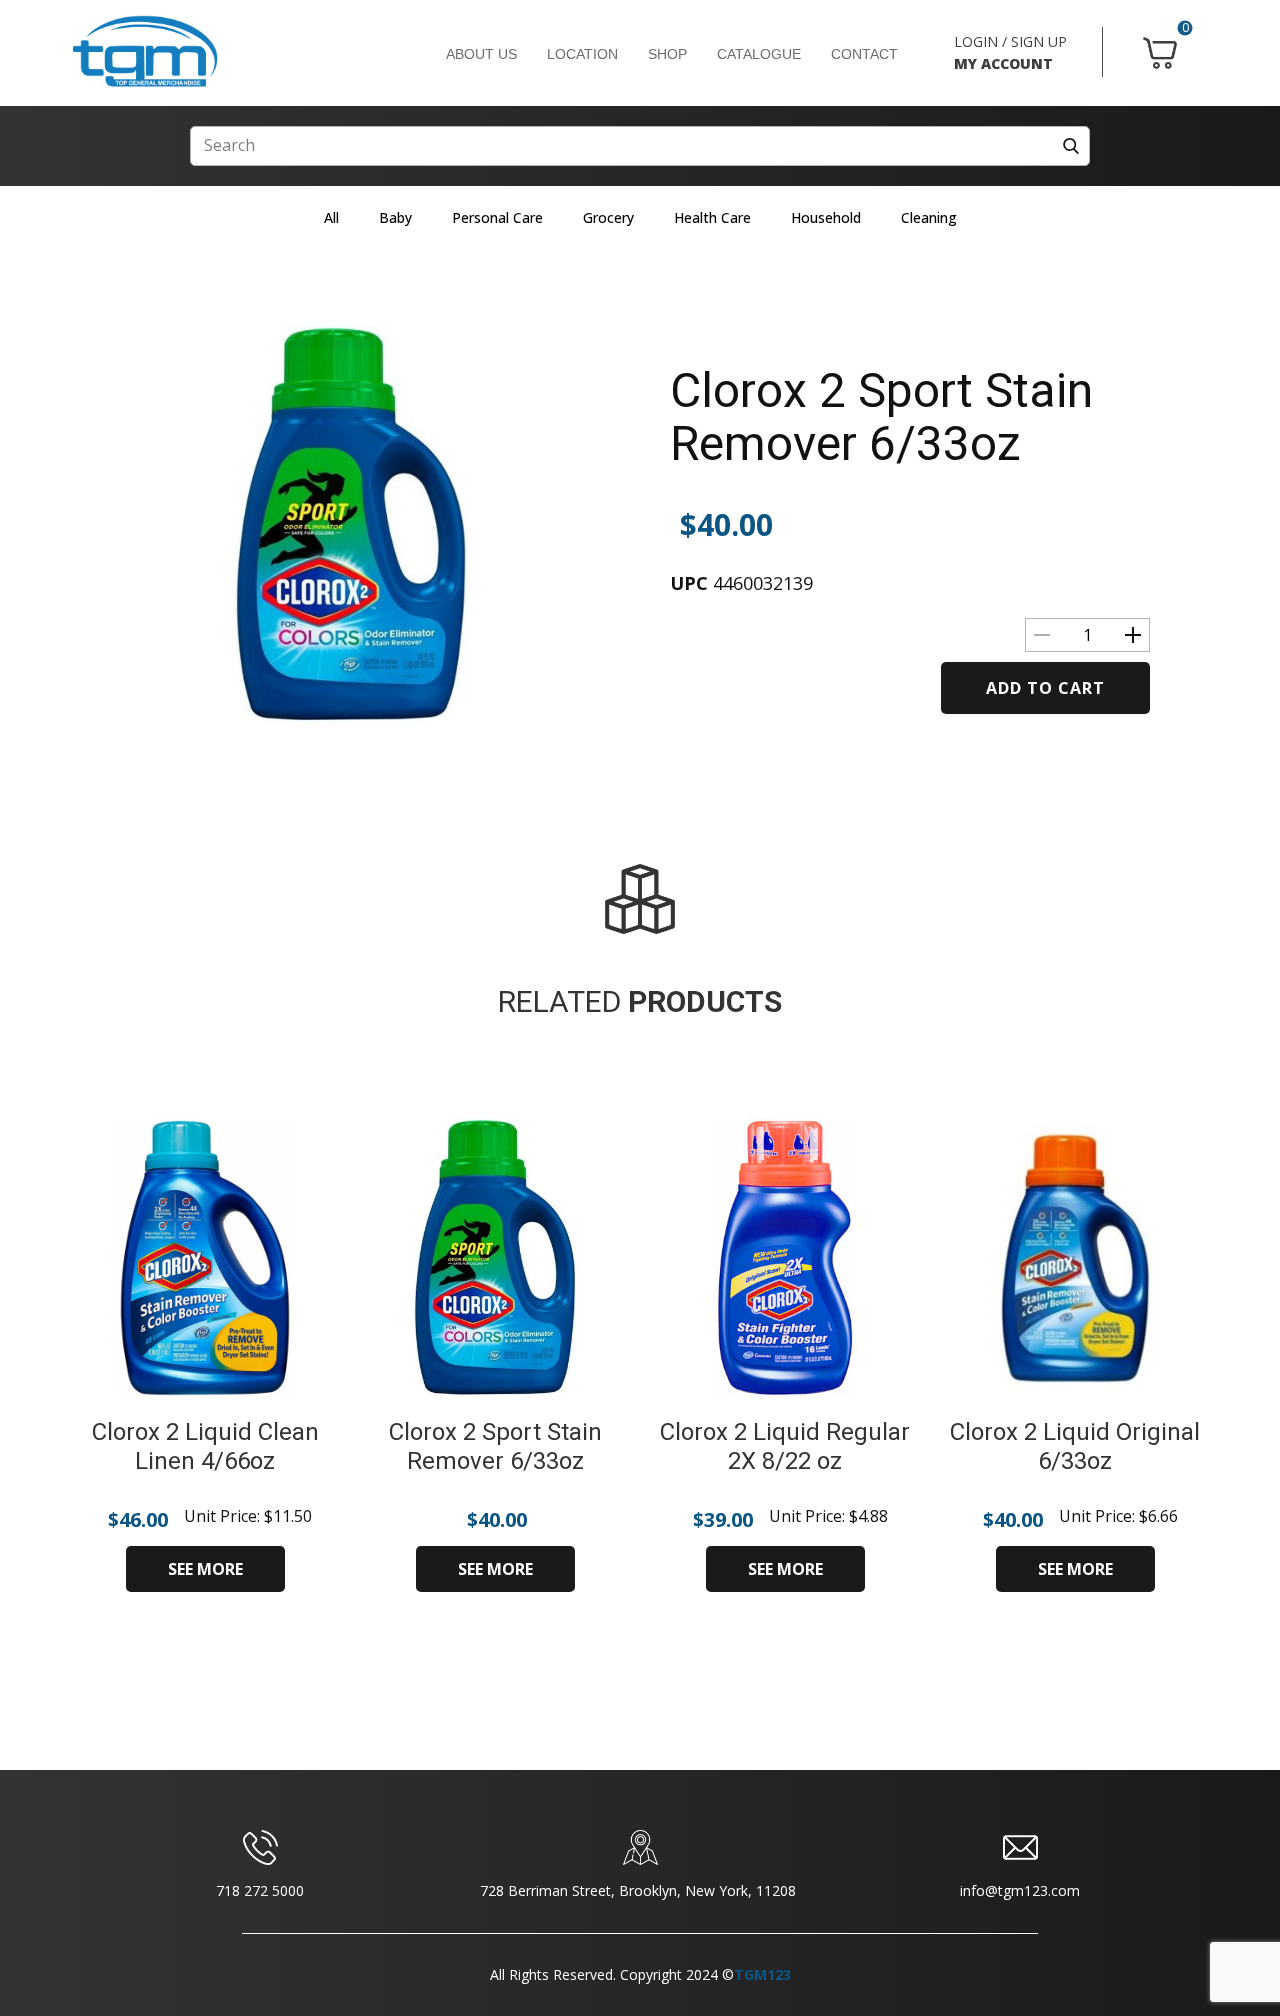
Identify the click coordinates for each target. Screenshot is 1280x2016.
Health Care (712, 217)
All (331, 217)
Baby (395, 217)
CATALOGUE (759, 54)
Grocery (608, 217)
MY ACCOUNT (1003, 63)
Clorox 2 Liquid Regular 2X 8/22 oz (785, 1446)
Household (826, 217)
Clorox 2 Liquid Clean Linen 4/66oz (205, 1446)
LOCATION (582, 54)
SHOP (667, 54)
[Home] (145, 52)
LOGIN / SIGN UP (1010, 41)
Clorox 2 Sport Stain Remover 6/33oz (881, 417)
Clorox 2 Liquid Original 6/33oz (1075, 1446)
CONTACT (864, 54)
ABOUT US (481, 54)
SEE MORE (205, 1569)
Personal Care (497, 217)
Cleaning (929, 217)
